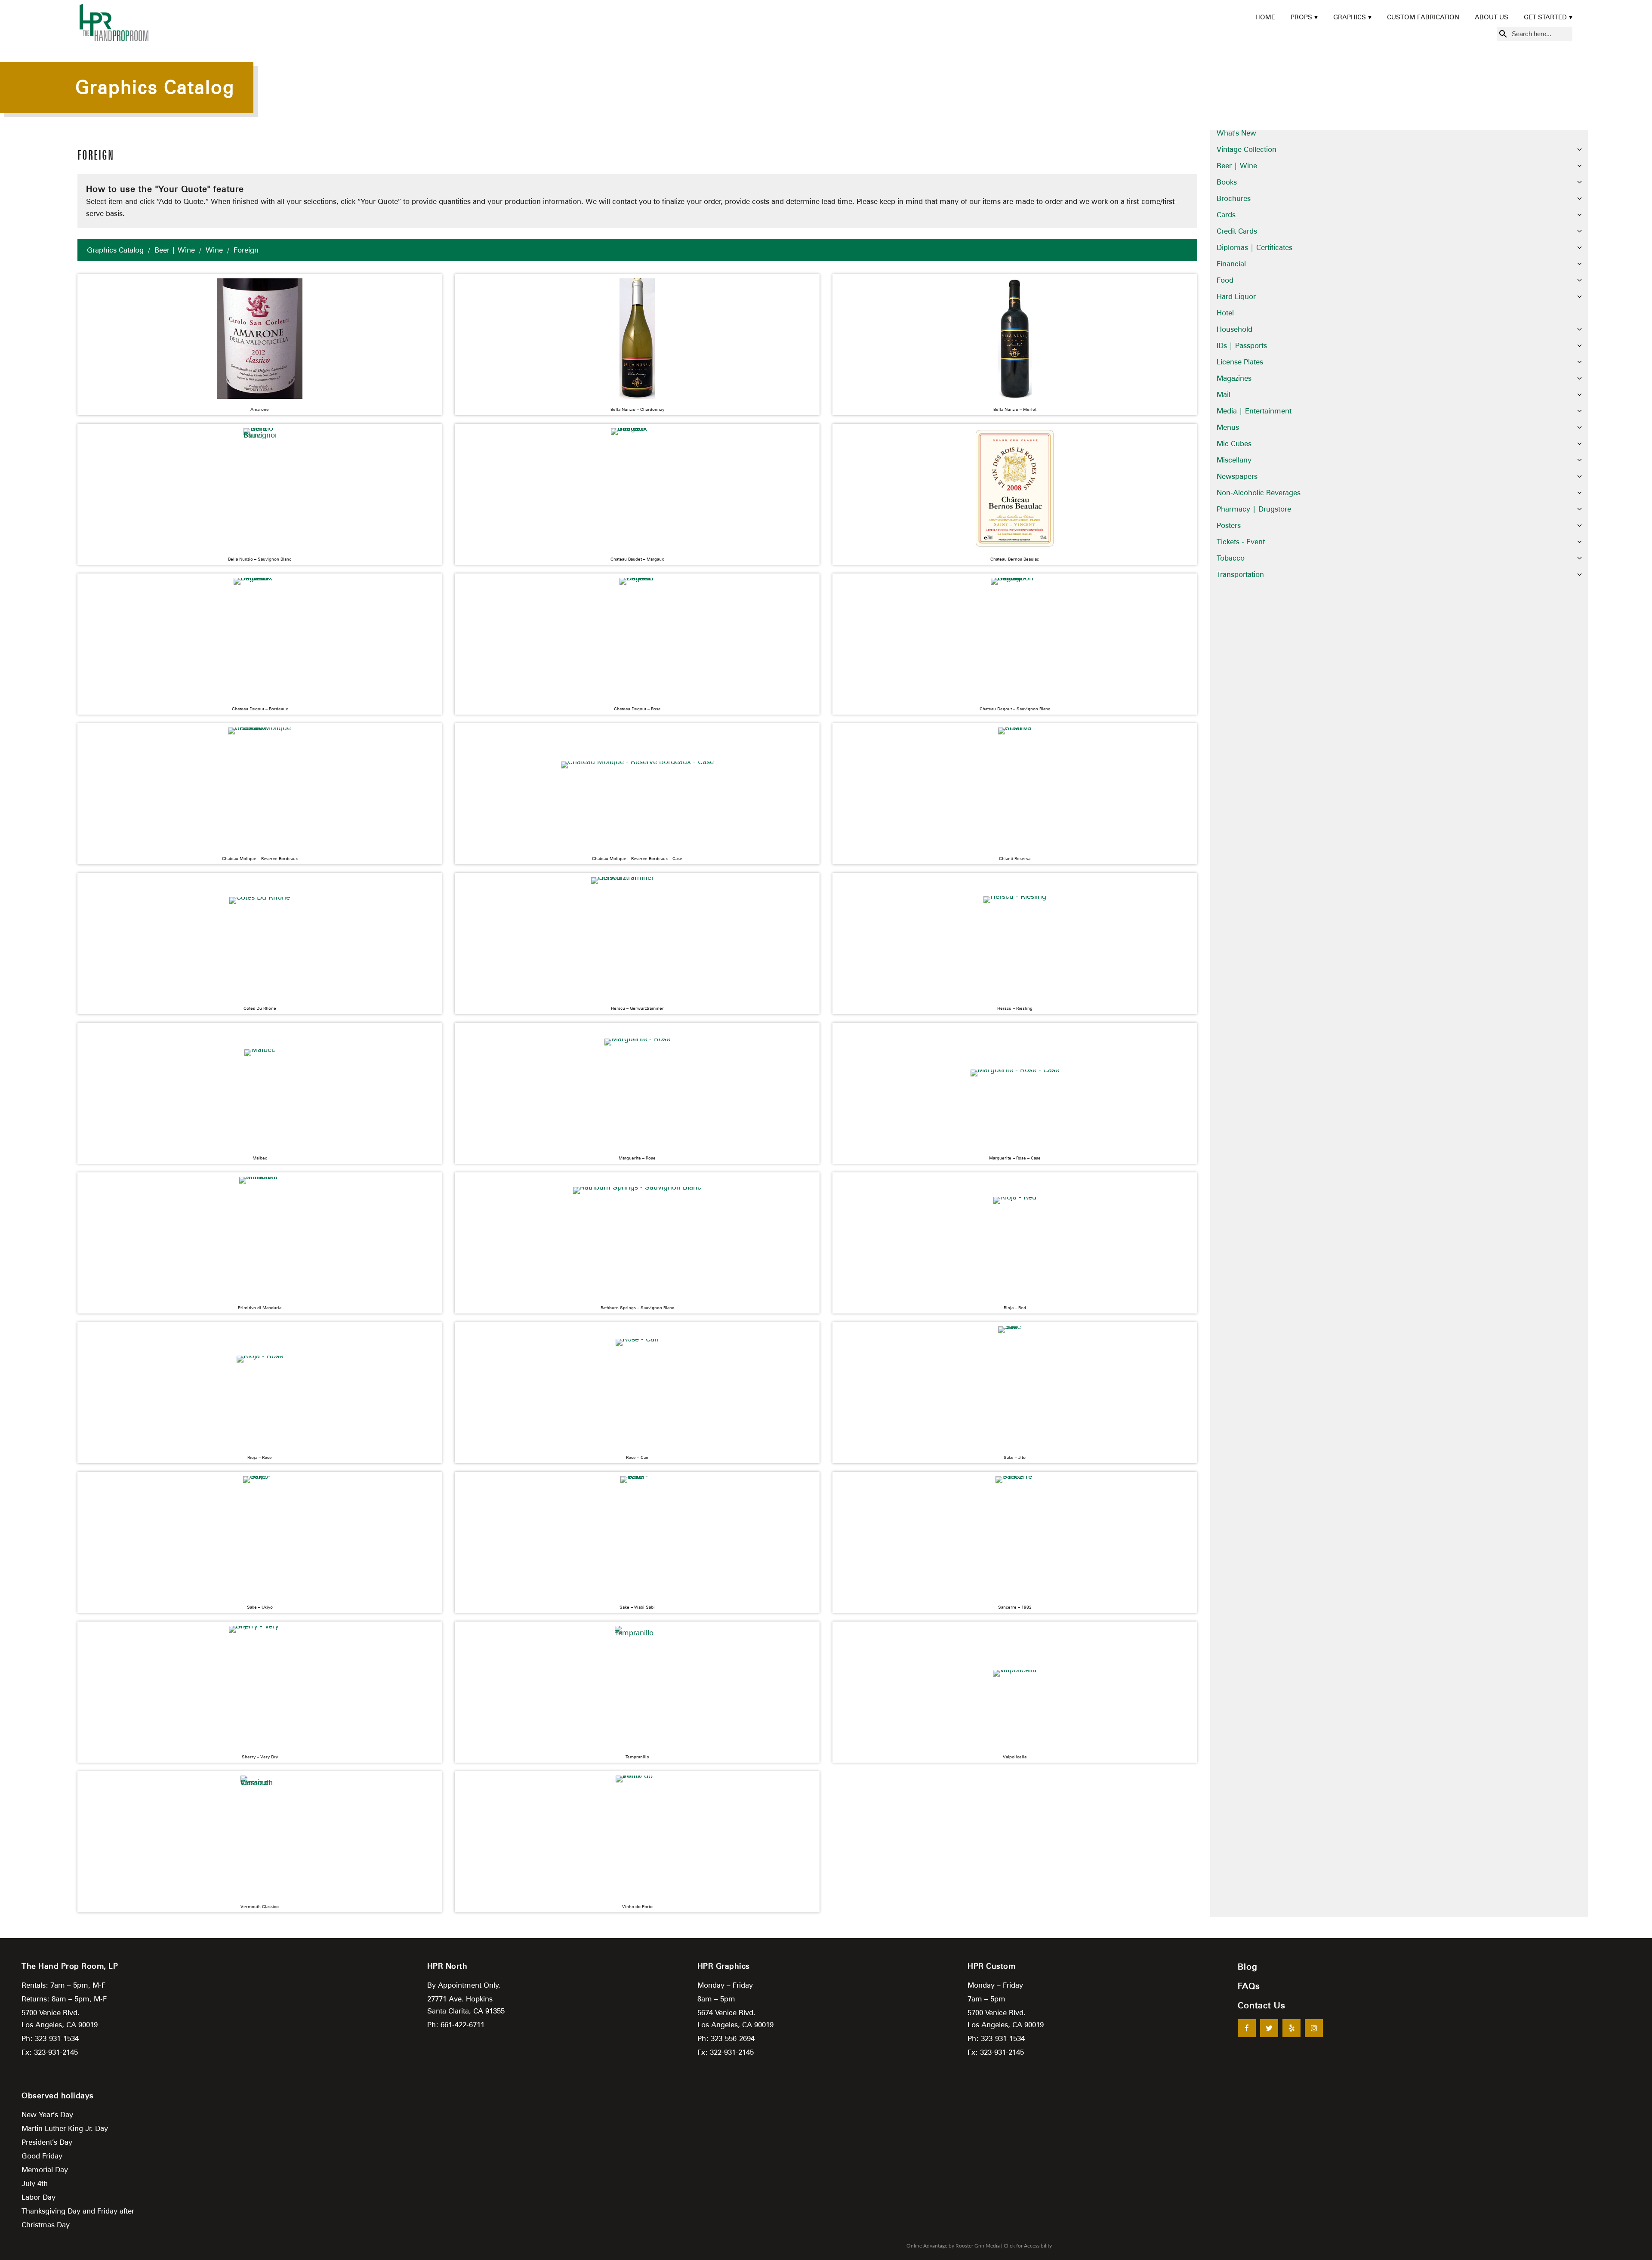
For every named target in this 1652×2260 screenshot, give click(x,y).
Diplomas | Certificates (1254, 247)
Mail (1224, 395)
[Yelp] (1291, 2028)
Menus (1228, 427)
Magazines (1234, 378)
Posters (1229, 525)
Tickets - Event (1241, 542)
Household (1234, 329)
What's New (1236, 133)
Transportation (1240, 574)
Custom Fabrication (1423, 17)
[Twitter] (1269, 2028)
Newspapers (1237, 476)
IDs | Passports (1242, 345)
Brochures (1234, 198)
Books (1227, 182)
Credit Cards (1237, 231)
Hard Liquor (1236, 296)
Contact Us (1262, 2005)
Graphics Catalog (115, 250)
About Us (1492, 17)
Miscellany (1234, 460)
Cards (1226, 215)
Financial (1231, 264)
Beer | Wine (175, 250)
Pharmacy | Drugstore (1254, 509)
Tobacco (1231, 558)
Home (1265, 17)
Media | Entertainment (1254, 411)
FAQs (1249, 1986)
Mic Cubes (1234, 444)
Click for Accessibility (1028, 2246)
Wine (214, 250)
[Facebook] (1247, 2028)
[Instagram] (1314, 2028)
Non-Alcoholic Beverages (1259, 493)
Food (1225, 280)
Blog (1248, 1967)
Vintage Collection (1247, 149)
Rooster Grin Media (978, 2246)
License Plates (1240, 362)
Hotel (1225, 313)
